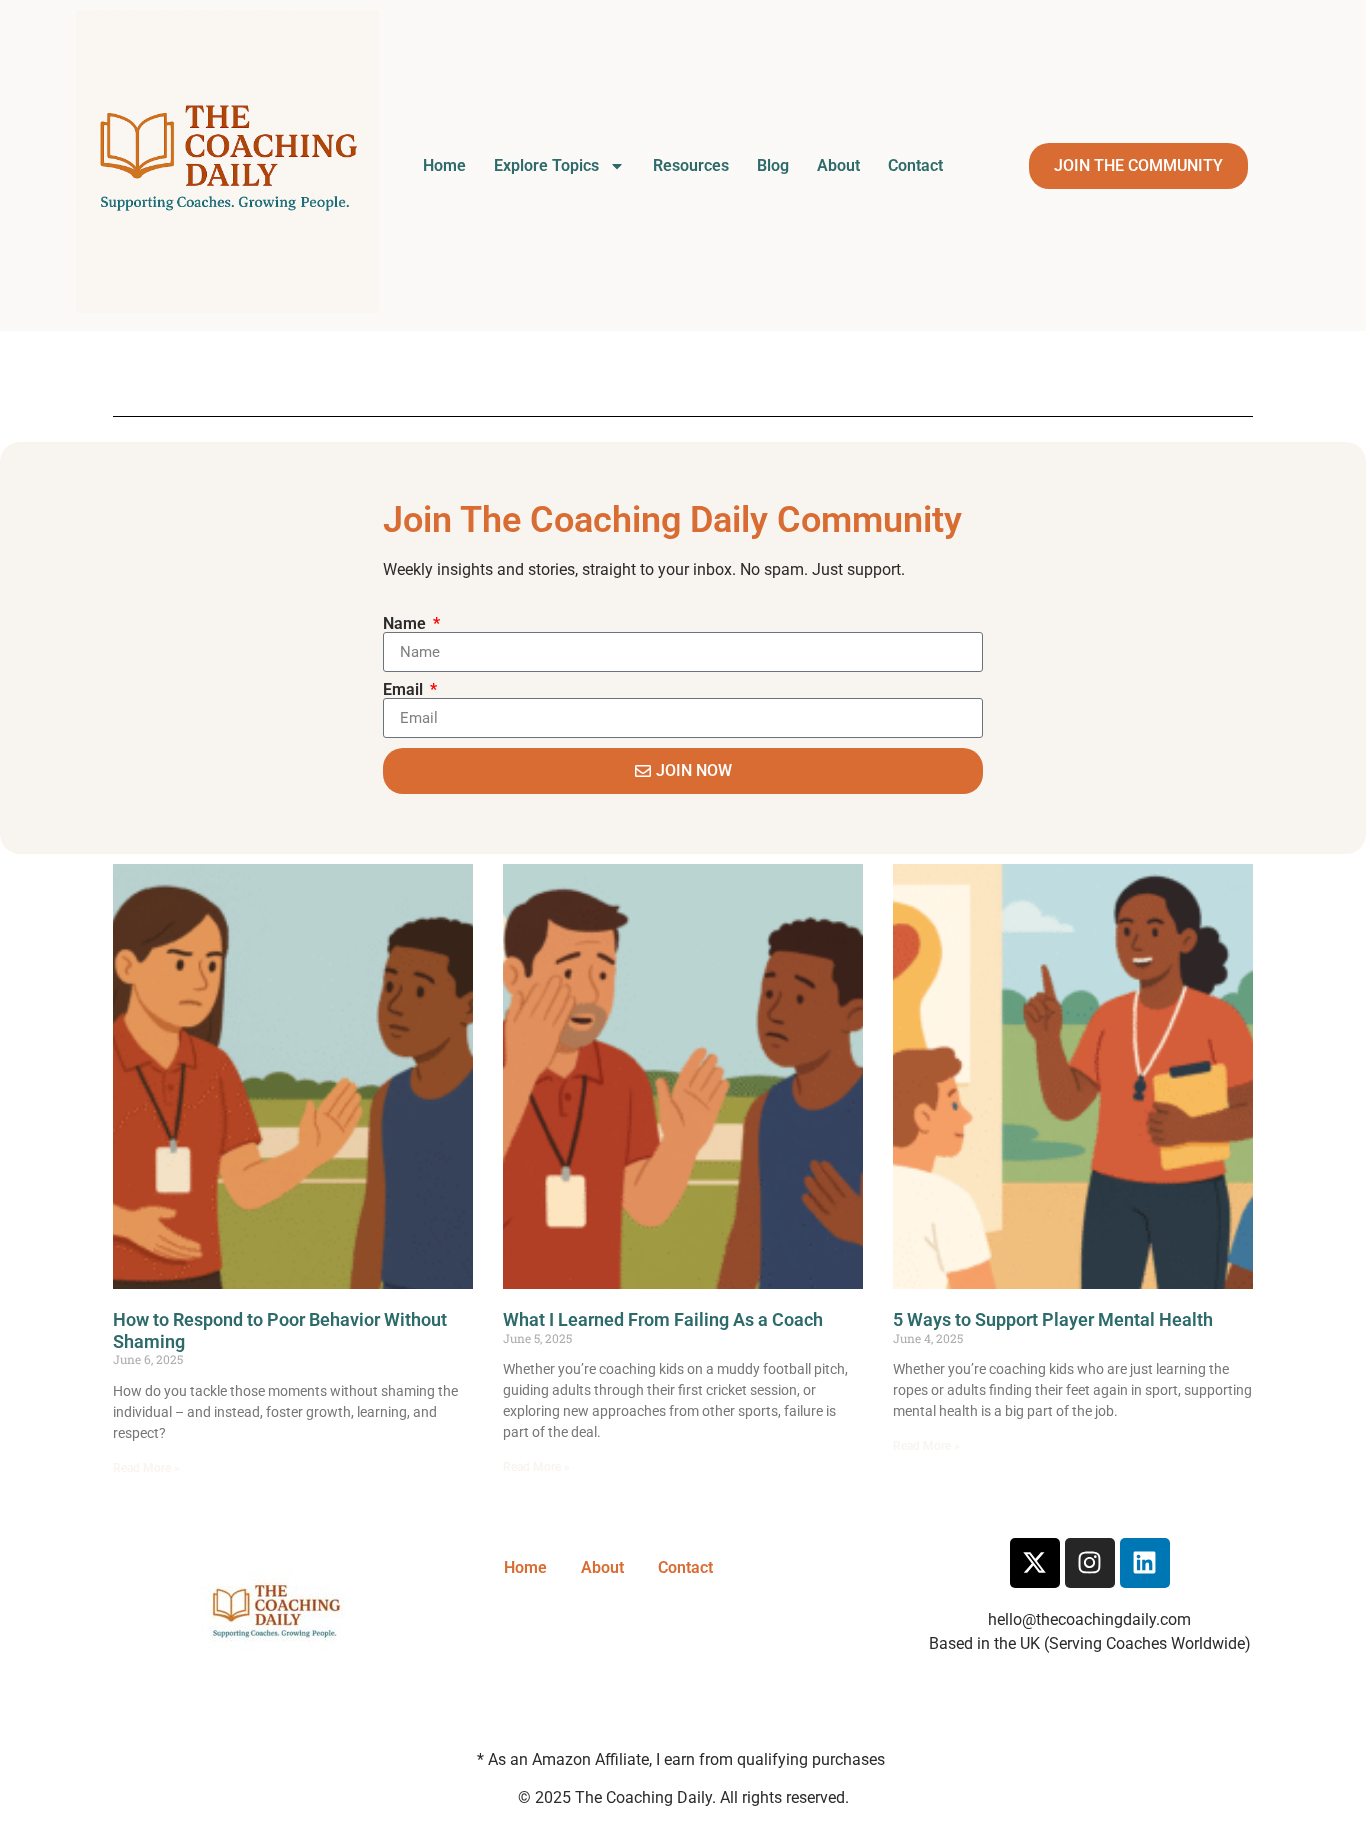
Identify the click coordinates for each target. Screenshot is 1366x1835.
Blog (773, 165)
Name (406, 624)
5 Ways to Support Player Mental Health (1053, 1319)
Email (405, 690)
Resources (691, 165)
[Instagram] (1090, 1563)
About (838, 165)
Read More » (146, 1468)
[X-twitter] (1035, 1563)
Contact (915, 165)
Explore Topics (546, 165)
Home (444, 165)
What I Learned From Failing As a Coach (663, 1319)
